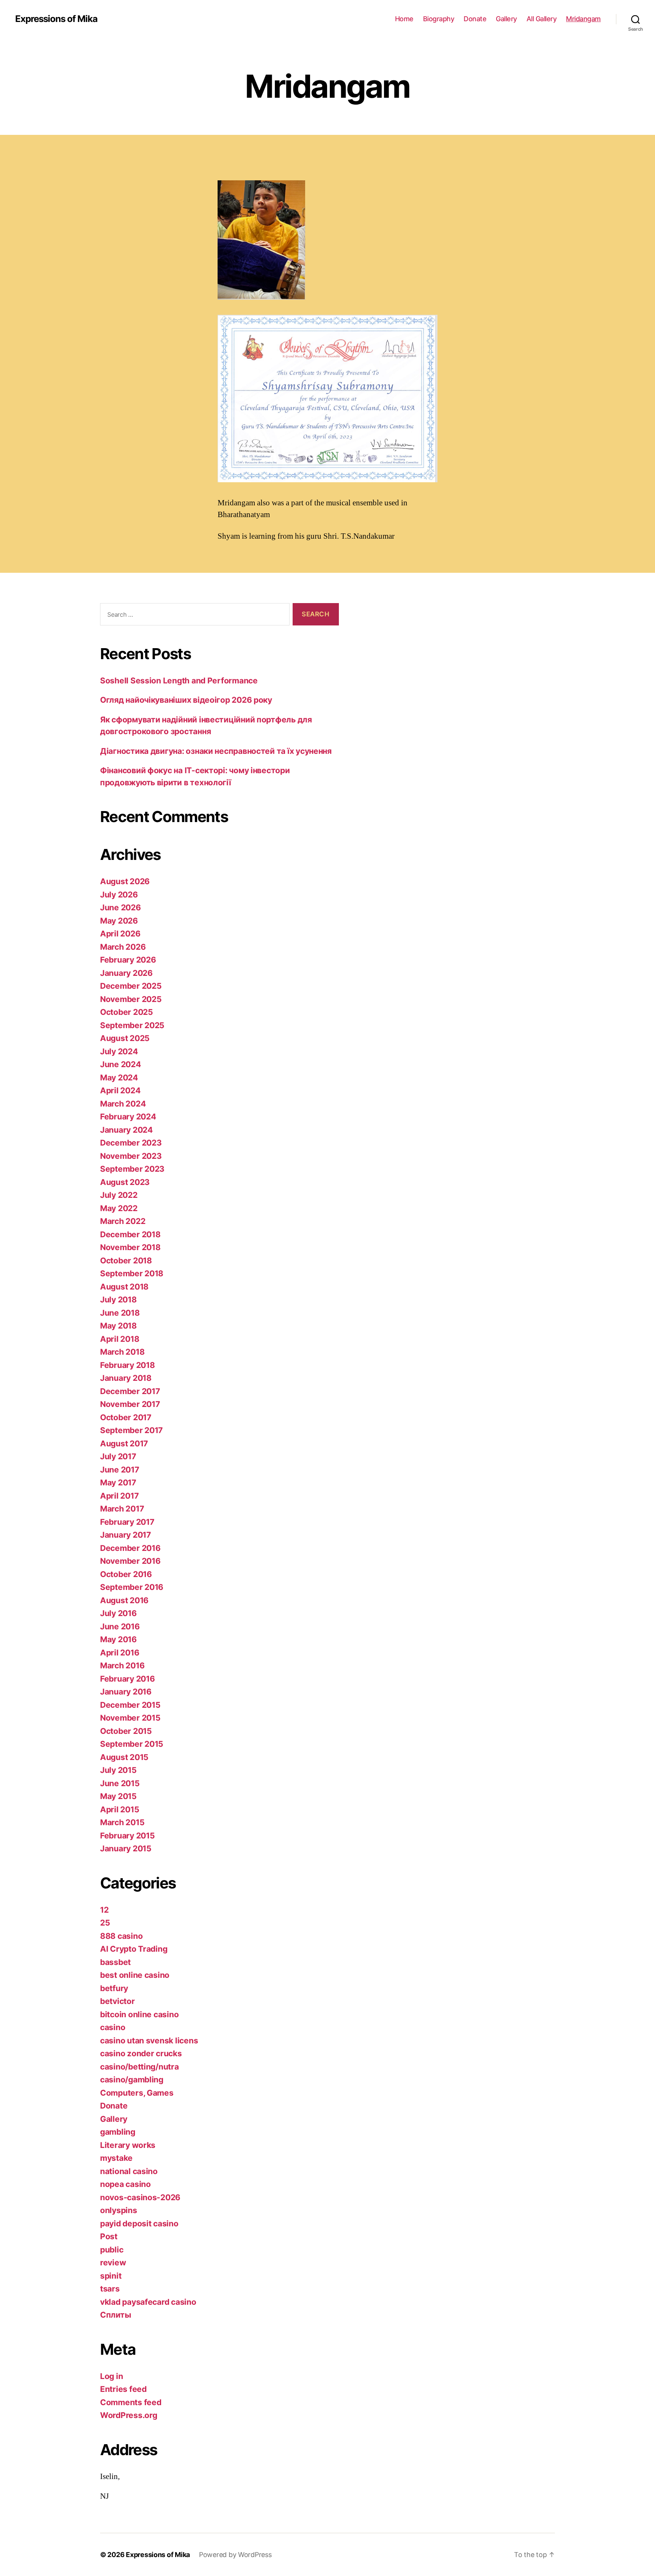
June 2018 (120, 1313)
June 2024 (121, 1064)
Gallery (506, 19)
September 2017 (131, 1430)
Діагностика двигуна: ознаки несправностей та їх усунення (216, 751)
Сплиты (115, 2315)
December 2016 (130, 1548)
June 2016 (120, 1626)
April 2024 (120, 1090)
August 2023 (125, 1182)
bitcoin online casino (139, 2014)
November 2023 (131, 1156)
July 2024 (119, 1051)
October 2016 (126, 1574)
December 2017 (130, 1391)
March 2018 (122, 1352)
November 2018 (130, 1247)
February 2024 (128, 1117)
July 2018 (118, 1300)
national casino (129, 2171)
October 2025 (127, 1012)
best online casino (135, 1975)
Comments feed (131, 2402)
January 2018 (126, 1378)
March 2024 (123, 1104)
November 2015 (130, 1718)
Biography (439, 19)
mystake (116, 2158)
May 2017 (118, 1483)
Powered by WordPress (235, 2555)
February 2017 (127, 1522)
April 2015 (120, 1809)
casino (113, 2027)
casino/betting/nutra (139, 2067)
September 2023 (132, 1169)
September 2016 (132, 1587)
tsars (110, 2289)
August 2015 (124, 1757)
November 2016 (130, 1561)
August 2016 (124, 1600)
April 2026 (120, 934)
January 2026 (126, 973)
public (112, 2250)
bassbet (115, 1962)
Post (109, 2236)
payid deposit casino (139, 2224)
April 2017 (119, 1496)
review (113, 2263)
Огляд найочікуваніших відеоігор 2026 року (186, 700)
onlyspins (119, 2210)
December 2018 (130, 1234)
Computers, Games (137, 2093)
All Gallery (542, 19)
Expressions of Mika (56, 19)
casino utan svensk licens (149, 2041)
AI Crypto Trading (134, 1949)
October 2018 (126, 1261)
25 (105, 1923)
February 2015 (128, 1836)
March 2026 (123, 947)
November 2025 (131, 999)
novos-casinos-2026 (140, 2197)
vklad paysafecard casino (148, 2302)
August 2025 (125, 1038)
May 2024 (119, 1078)
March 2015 (122, 1822)
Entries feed (123, 2389)
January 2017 (125, 1535)
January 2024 (126, 1130)
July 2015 (118, 1770)
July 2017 (118, 1456)
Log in (111, 2376)
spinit (111, 2276)
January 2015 (126, 1848)
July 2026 (119, 895)
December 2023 (131, 1143)
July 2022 (119, 1195)
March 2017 (122, 1509)
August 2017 (124, 1444)
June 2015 (120, 1783)
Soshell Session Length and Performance (179, 681)
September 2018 (132, 1273)
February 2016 (128, 1679)
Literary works (128, 2145)
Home (404, 19)
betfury (114, 1988)
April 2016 (120, 1653)
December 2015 (130, 1705)
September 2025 (132, 1025)
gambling (118, 2132)
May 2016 (118, 1639)
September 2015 (132, 1744)
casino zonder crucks (141, 2053)
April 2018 (120, 1339)
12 (104, 1910)
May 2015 (118, 1796)
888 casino (121, 1936)
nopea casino (125, 2184)
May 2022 (119, 1208)
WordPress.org (129, 2415)
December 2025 (131, 986)
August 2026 (125, 881)
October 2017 (126, 1417)
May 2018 (118, 1326)
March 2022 (123, 1221)
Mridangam (583, 19)
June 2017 (120, 1470)
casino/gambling (132, 2080)
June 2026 (121, 907)
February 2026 (128, 960)
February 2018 (128, 1365)
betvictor (118, 2001)
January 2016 (126, 1692)
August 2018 (124, 1287)
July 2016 (118, 1613)
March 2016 (122, 1665)
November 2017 (130, 1404)
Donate (475, 19)
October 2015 (126, 1731)
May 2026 (119, 921)
